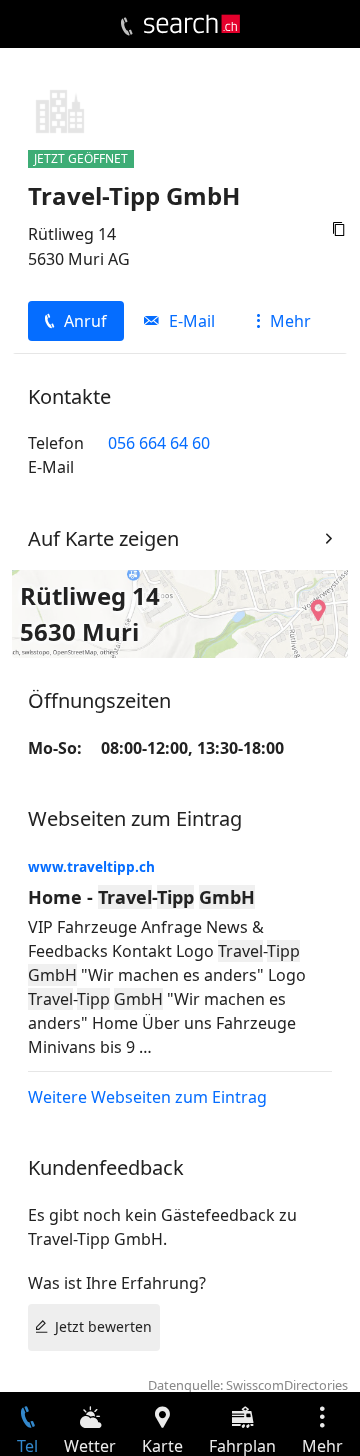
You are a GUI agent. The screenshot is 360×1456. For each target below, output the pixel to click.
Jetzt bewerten (103, 1326)
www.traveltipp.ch (91, 866)
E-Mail (192, 321)
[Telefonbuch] (126, 27)
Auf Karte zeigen (103, 538)
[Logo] (192, 24)
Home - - (141, 897)
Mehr (290, 321)
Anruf (85, 321)
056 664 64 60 (159, 443)
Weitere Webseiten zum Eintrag (147, 1097)
